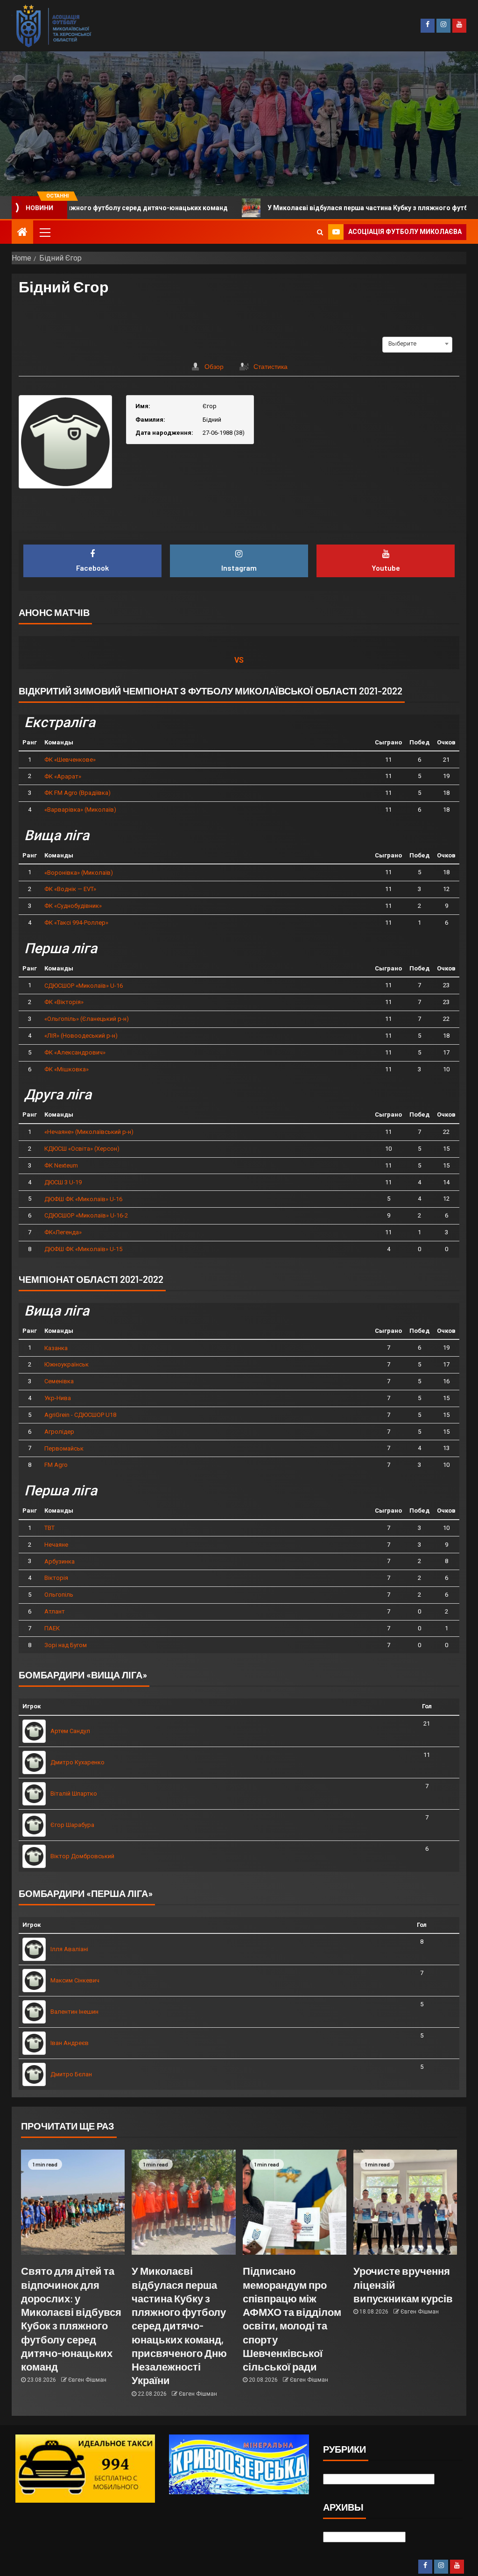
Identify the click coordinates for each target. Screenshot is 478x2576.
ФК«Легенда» (63, 1232)
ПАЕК (52, 1628)
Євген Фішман (87, 2380)
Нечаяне (56, 1545)
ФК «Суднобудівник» (73, 906)
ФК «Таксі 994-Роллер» (76, 923)
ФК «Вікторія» (64, 1002)
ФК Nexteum (61, 1165)
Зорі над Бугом (66, 1645)
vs (239, 660)
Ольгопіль (59, 1595)
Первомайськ (64, 1448)
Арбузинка (60, 1561)
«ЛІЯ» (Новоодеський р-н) (81, 1036)
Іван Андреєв (70, 2043)
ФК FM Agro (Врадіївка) (77, 793)
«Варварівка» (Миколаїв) (80, 810)
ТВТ (49, 1528)
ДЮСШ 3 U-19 (63, 1182)
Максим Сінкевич (75, 1980)
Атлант (55, 1611)
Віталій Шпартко (74, 1794)
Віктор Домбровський (82, 1856)
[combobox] (417, 344)
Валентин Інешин (74, 2012)
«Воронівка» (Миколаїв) (79, 873)
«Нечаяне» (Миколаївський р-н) (89, 1132)
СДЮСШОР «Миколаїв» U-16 (84, 986)
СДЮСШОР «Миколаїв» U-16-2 (86, 1215)
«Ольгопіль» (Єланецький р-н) (87, 1019)
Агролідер (59, 1432)
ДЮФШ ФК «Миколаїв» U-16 (83, 1199)
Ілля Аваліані (69, 1949)
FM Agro (56, 1465)
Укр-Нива (58, 1398)
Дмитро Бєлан (71, 2074)
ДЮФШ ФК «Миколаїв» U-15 (83, 1249)
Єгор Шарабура (72, 1825)
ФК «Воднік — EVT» (70, 889)
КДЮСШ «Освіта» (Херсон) (82, 1149)
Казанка (56, 1348)
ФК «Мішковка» (67, 1069)
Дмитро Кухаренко (77, 1762)
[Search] (320, 232)
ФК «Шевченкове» (70, 760)
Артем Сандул (70, 1731)
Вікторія (56, 1578)
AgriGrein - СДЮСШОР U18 (80, 1415)
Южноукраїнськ (67, 1364)
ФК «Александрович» (75, 1052)
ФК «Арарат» (63, 776)
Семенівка (59, 1381)
